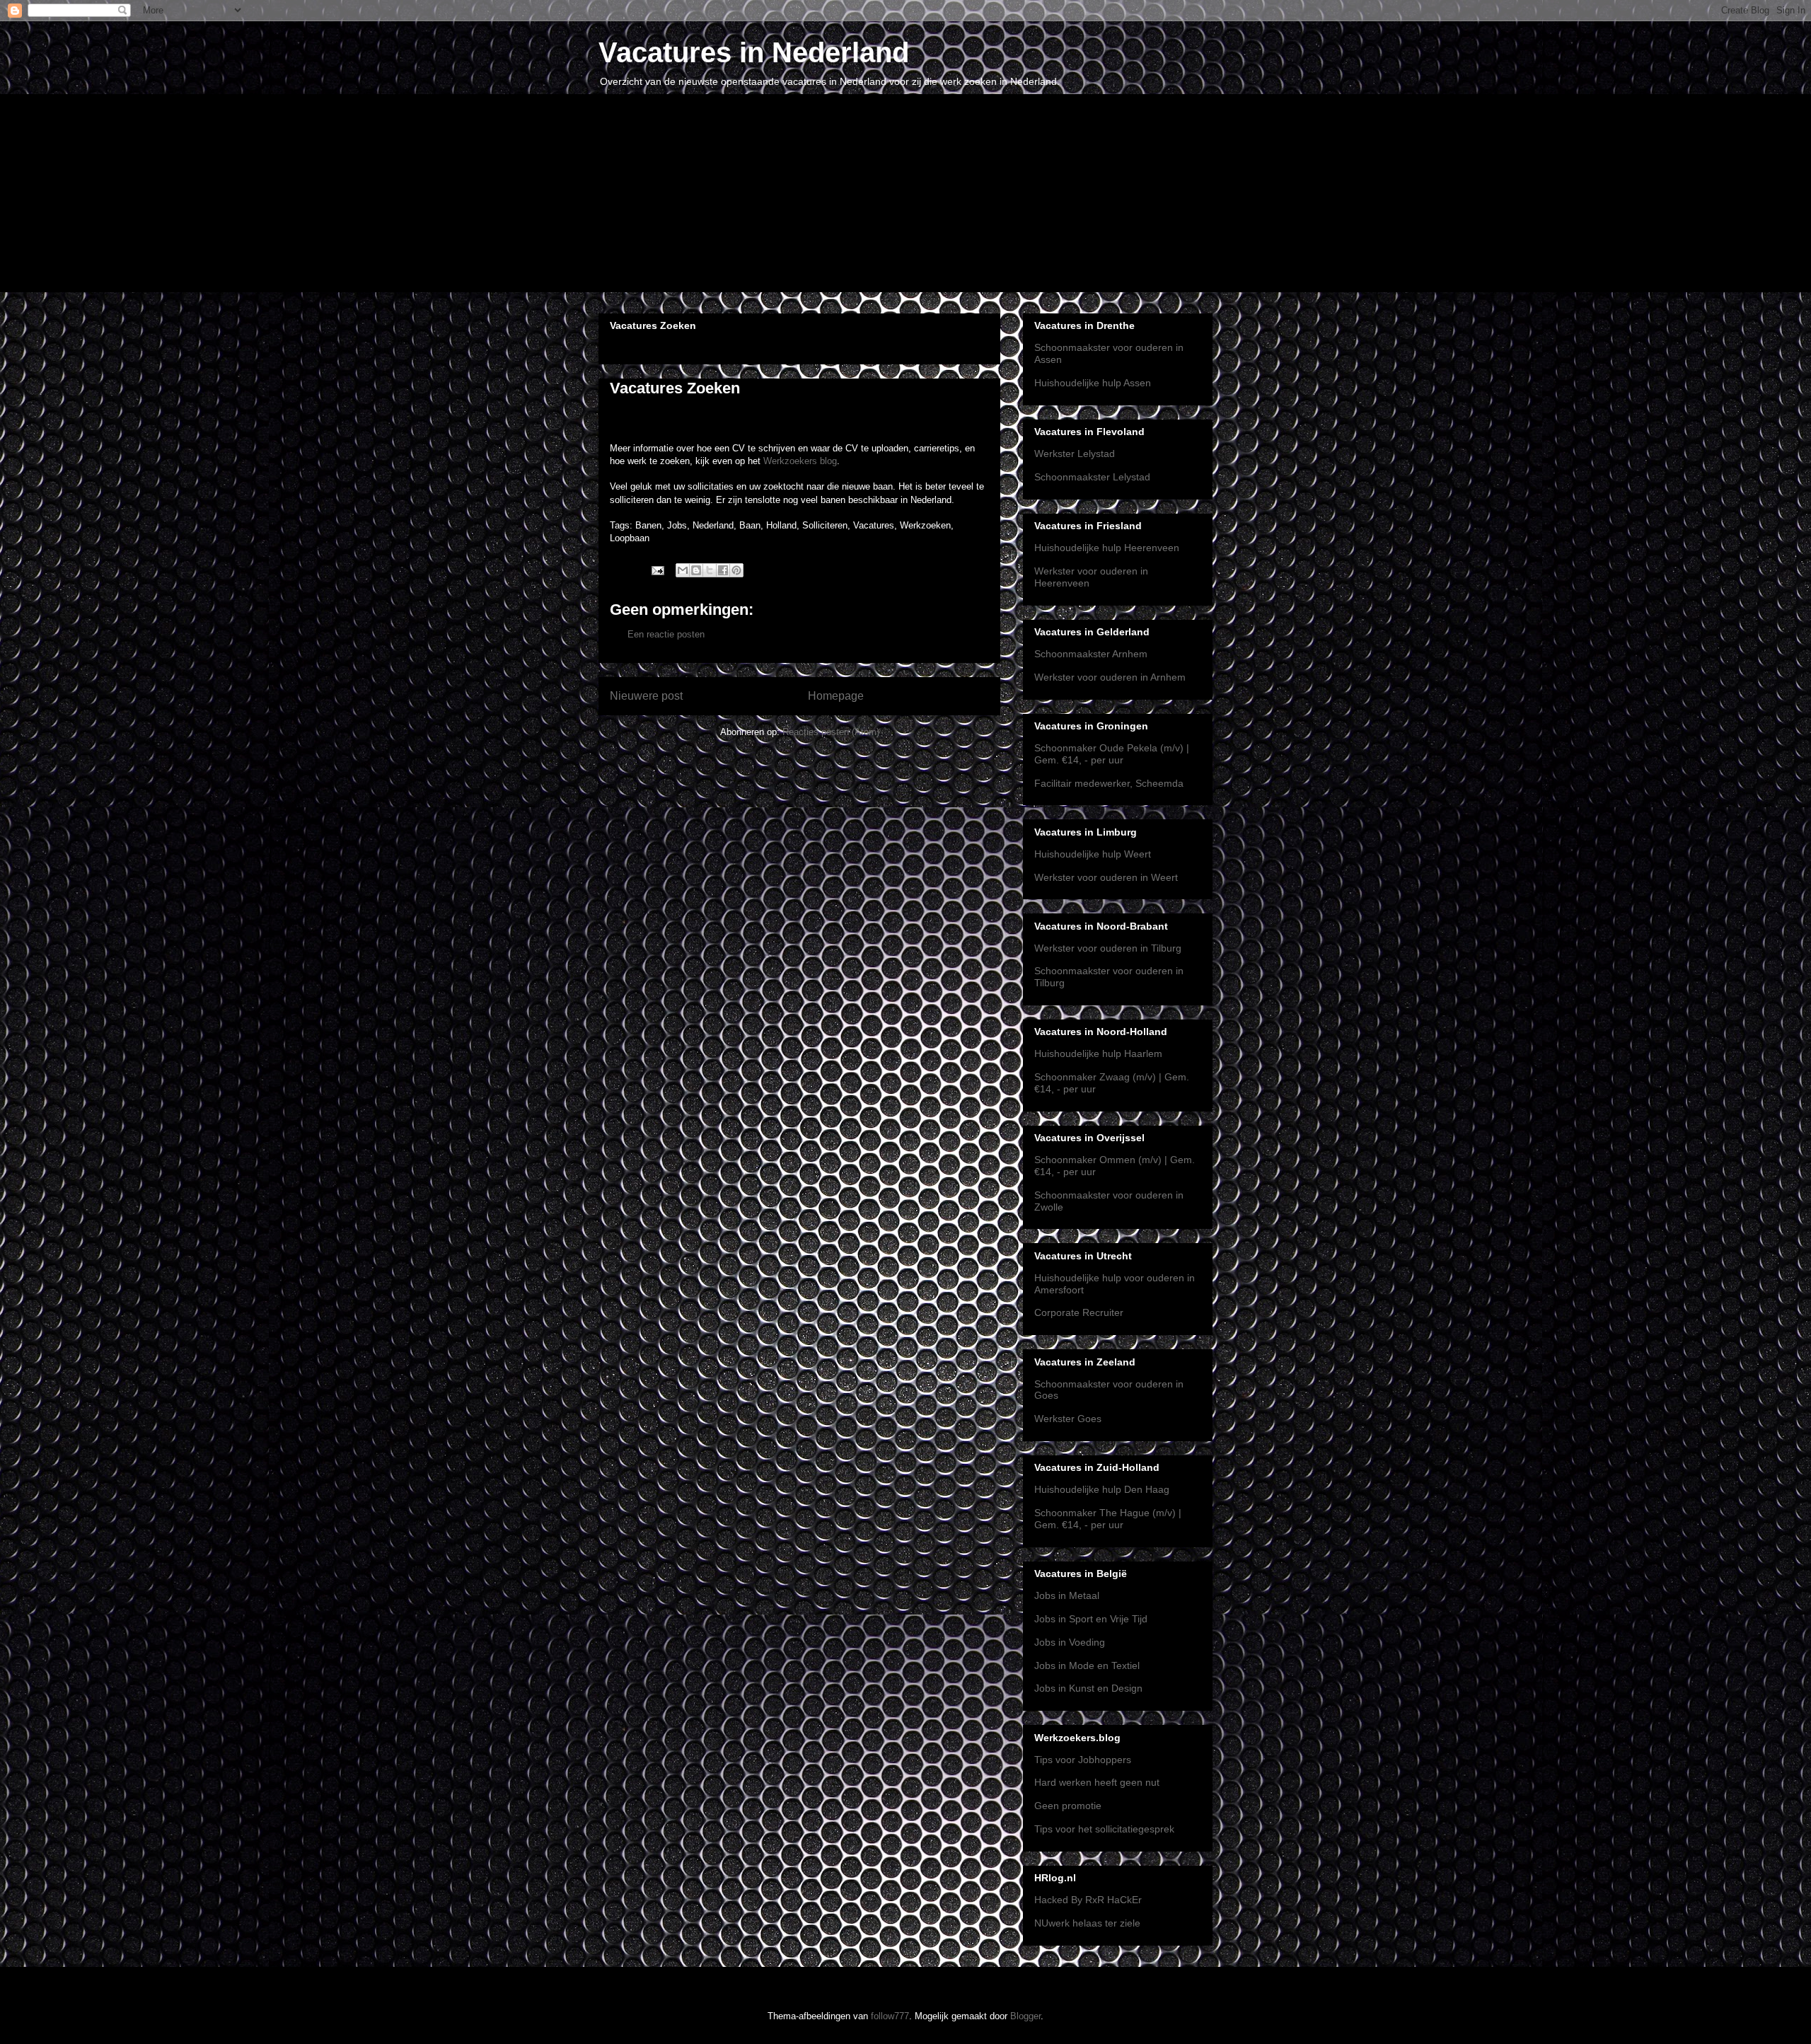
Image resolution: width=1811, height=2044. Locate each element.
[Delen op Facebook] (723, 570)
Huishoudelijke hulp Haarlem (1098, 1053)
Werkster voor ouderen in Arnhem (1110, 677)
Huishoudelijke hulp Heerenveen (1107, 548)
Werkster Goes (1068, 1419)
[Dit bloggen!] (696, 570)
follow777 (890, 2016)
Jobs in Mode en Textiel (1087, 1665)
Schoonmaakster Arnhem (1091, 654)
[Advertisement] (905, 193)
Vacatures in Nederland (754, 52)
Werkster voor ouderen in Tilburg (1108, 948)
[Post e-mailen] (657, 570)
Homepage (836, 696)
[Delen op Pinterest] (736, 570)
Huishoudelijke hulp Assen (1093, 383)
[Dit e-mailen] (683, 570)
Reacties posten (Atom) (831, 732)
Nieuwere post (646, 696)
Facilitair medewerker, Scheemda (1109, 783)
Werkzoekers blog (800, 461)
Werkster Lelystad (1075, 454)
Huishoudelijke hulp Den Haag (1102, 1489)
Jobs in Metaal (1067, 1595)
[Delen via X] (710, 570)
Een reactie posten (666, 634)
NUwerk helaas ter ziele (1087, 1923)
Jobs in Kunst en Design (1088, 1688)
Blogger (1025, 2016)
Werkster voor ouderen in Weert (1106, 877)
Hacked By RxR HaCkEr (1088, 1900)
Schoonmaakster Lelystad (1092, 477)
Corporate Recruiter (1079, 1312)
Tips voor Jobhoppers (1083, 1760)
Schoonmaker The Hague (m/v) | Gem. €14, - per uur (1108, 1519)
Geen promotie (1068, 1806)
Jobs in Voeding (1070, 1642)
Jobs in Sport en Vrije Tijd (1091, 1619)
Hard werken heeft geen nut (1097, 1782)
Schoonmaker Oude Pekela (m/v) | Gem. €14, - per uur (1112, 754)
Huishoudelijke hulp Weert (1093, 854)
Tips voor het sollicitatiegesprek (1104, 1829)
